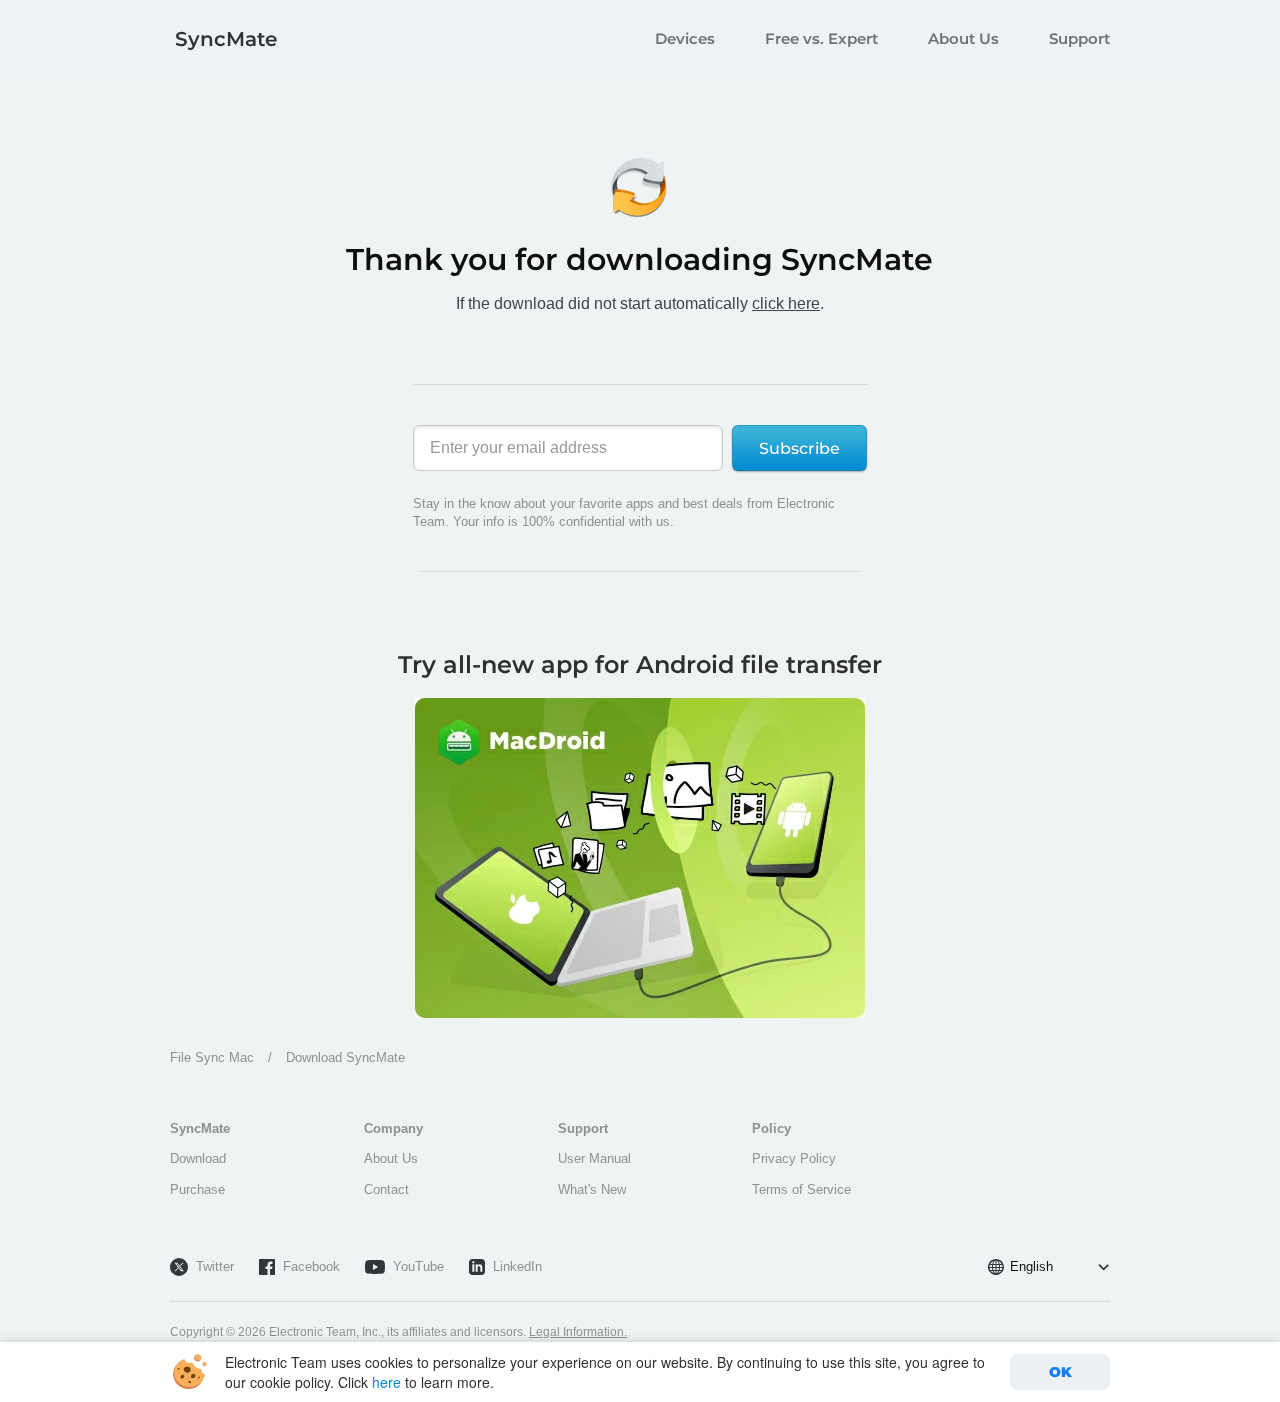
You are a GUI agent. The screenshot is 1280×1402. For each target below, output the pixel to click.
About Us (963, 38)
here (386, 1382)
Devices (685, 38)
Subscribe (799, 448)
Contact (386, 1189)
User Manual (594, 1158)
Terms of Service (801, 1189)
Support (1079, 38)
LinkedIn (517, 1266)
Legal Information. (578, 1332)
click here (786, 303)
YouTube (418, 1266)
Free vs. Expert (821, 38)
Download (198, 1158)
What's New (592, 1189)
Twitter (215, 1266)
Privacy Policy (794, 1158)
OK (1060, 1372)
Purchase (197, 1189)
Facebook (311, 1266)
